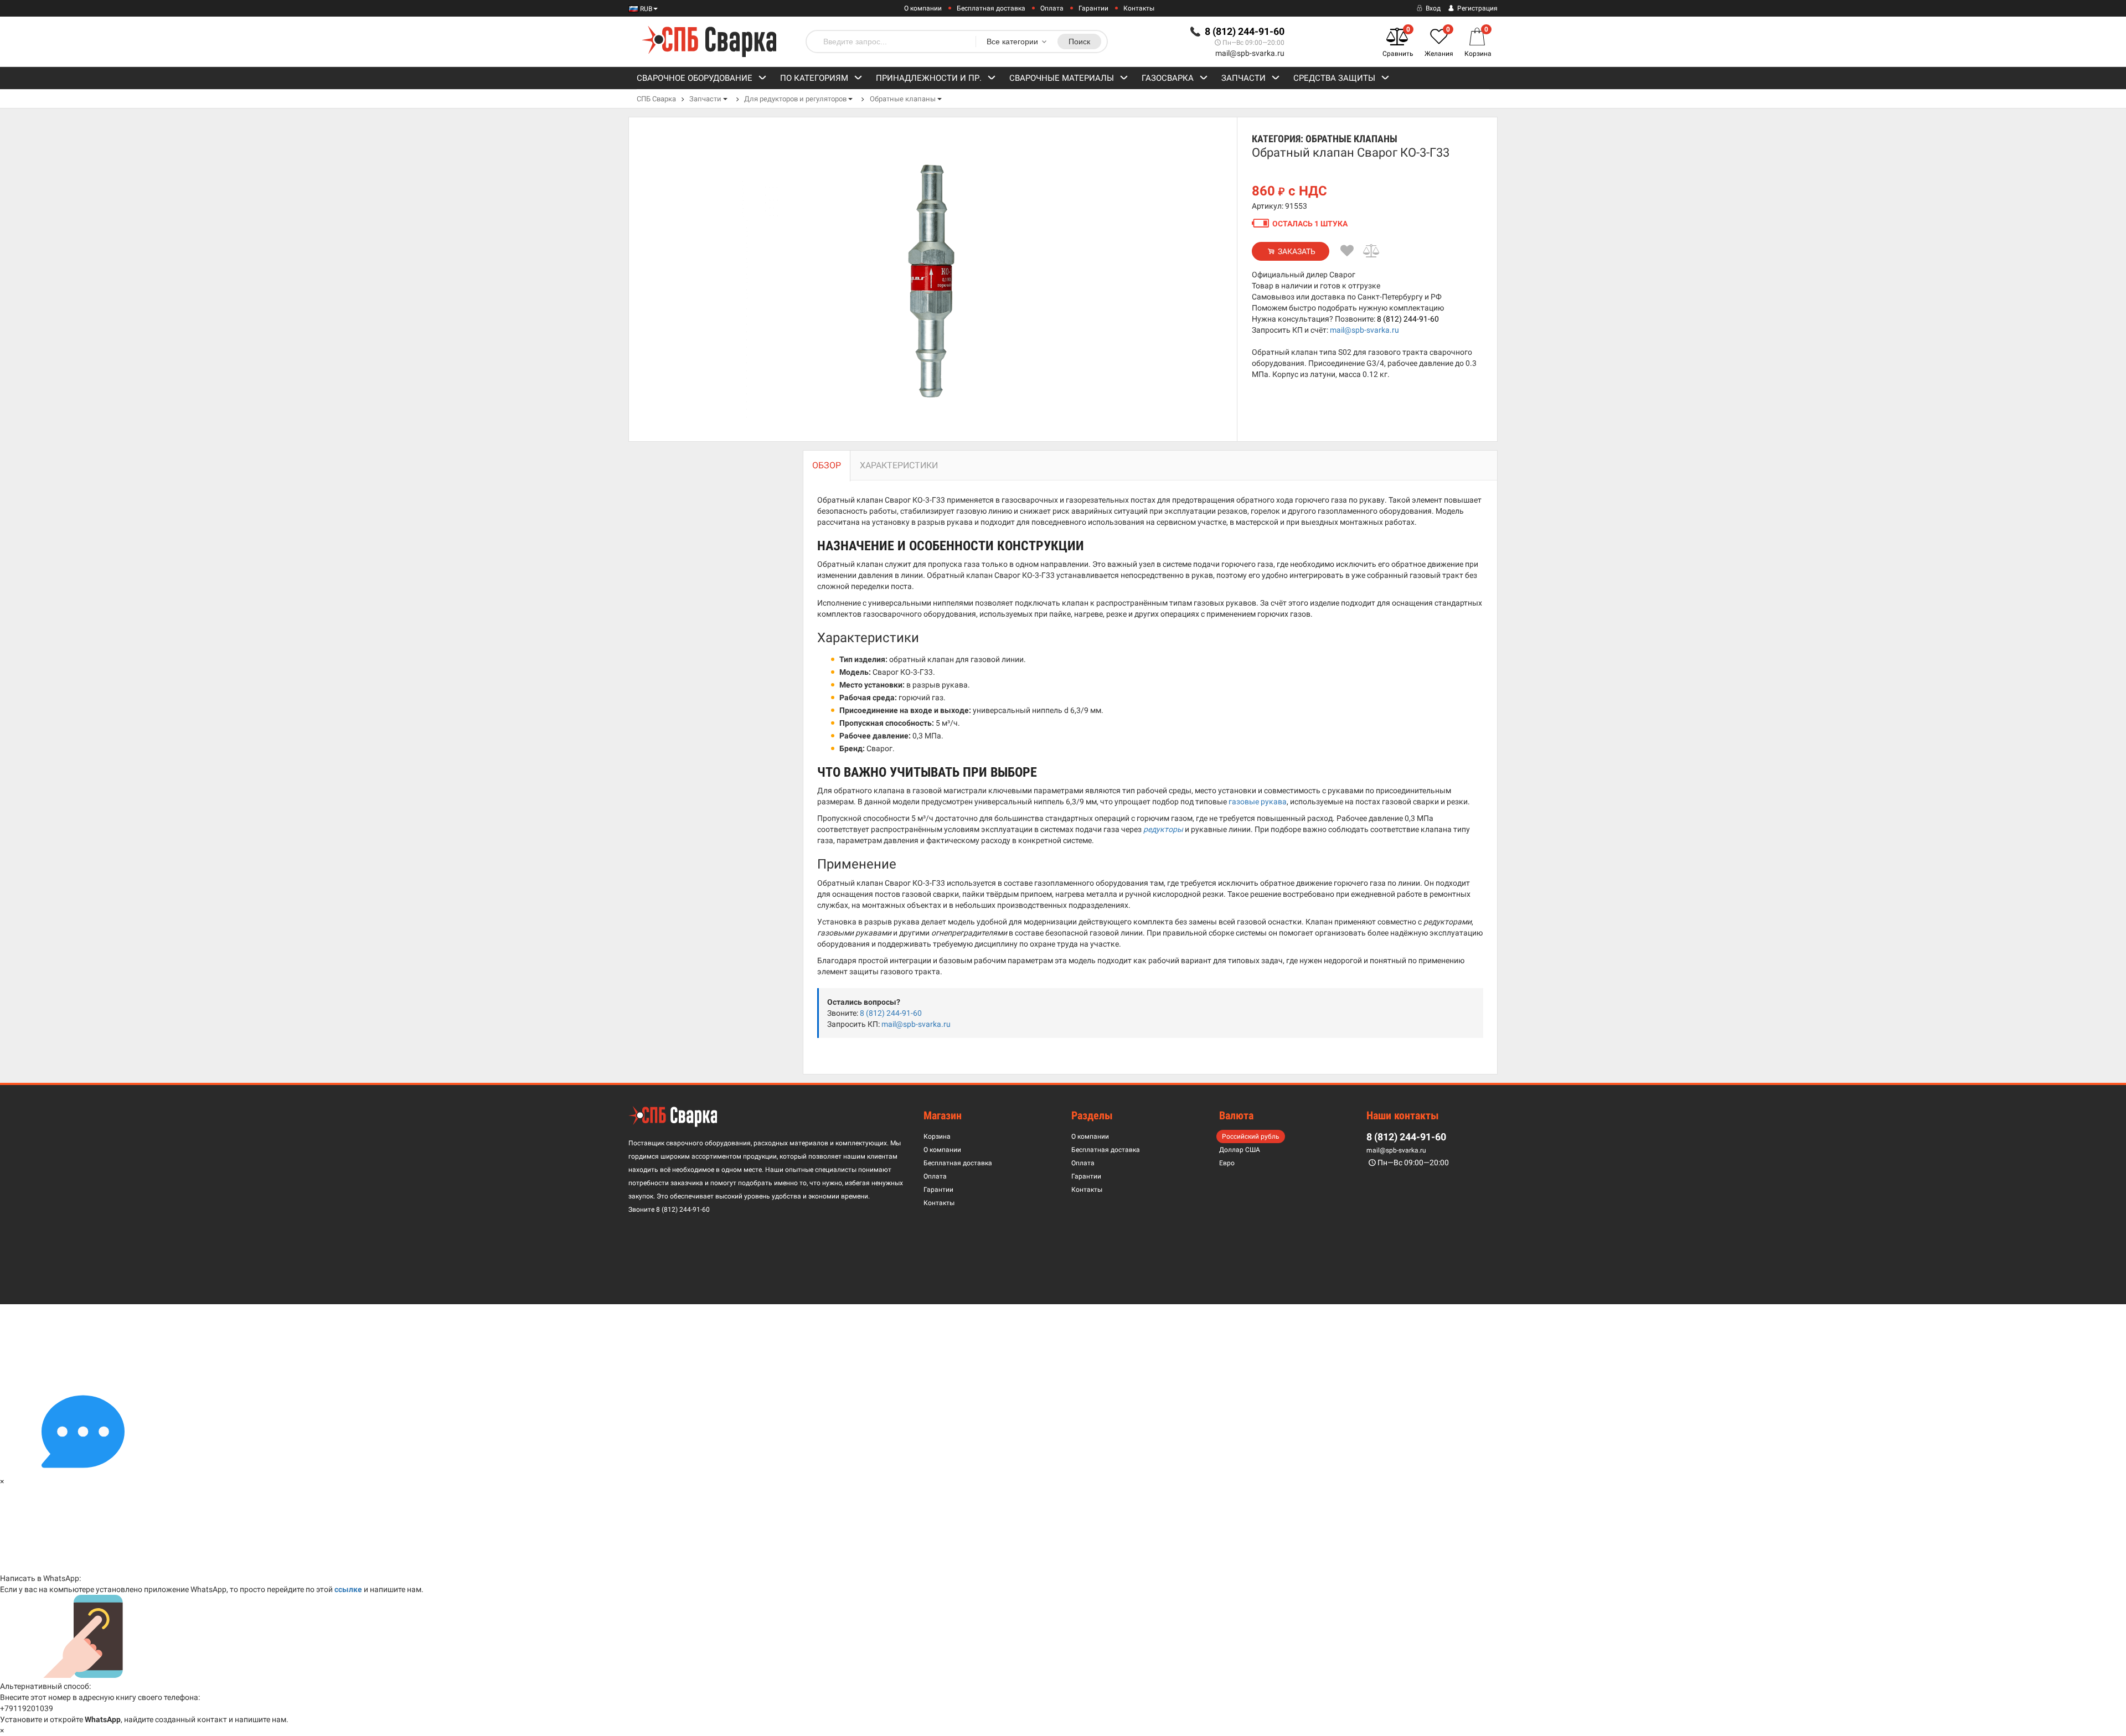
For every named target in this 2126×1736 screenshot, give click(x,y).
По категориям (814, 78)
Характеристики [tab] (899, 465)
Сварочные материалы (1062, 78)
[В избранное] (1347, 251)
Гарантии (1093, 8)
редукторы (1163, 829)
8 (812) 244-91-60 (1408, 319)
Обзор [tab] (827, 465)
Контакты (1139, 8)
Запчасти (1243, 78)
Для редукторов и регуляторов (795, 99)
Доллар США (1240, 1150)
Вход (1432, 8)
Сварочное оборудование (695, 78)
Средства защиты (1334, 78)
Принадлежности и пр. (929, 78)
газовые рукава (1258, 802)
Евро (1227, 1163)
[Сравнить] (1372, 251)
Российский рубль (1251, 1136)
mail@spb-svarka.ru (1250, 53)
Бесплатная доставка (991, 8)
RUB (645, 9)
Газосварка (1168, 78)
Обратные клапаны (903, 99)
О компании (923, 8)
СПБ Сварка (656, 99)
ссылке (348, 1589)
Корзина (937, 1136)
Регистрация (1477, 8)
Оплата (1052, 8)
